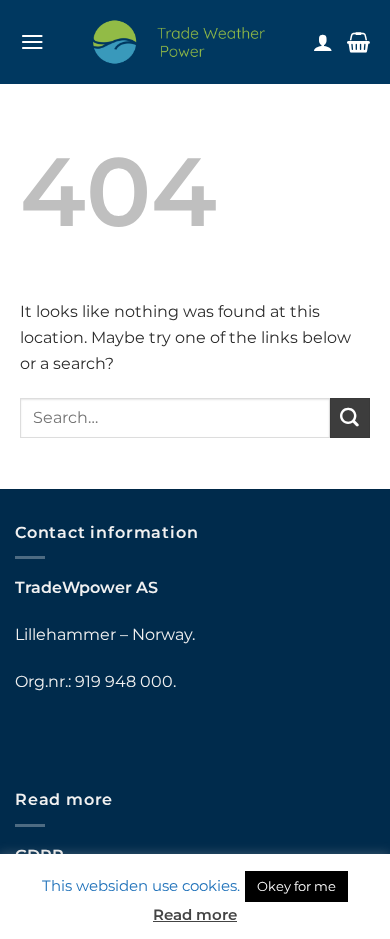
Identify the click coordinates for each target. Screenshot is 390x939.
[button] (32, 41)
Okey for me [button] (296, 886)
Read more (195, 914)
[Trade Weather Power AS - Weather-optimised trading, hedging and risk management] (179, 42)
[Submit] (350, 418)
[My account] (323, 42)
